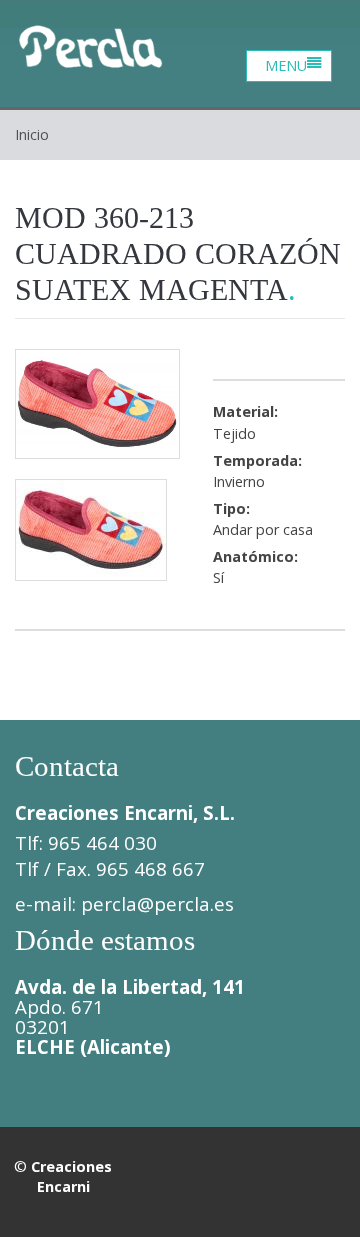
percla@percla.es (157, 903)
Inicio (32, 134)
